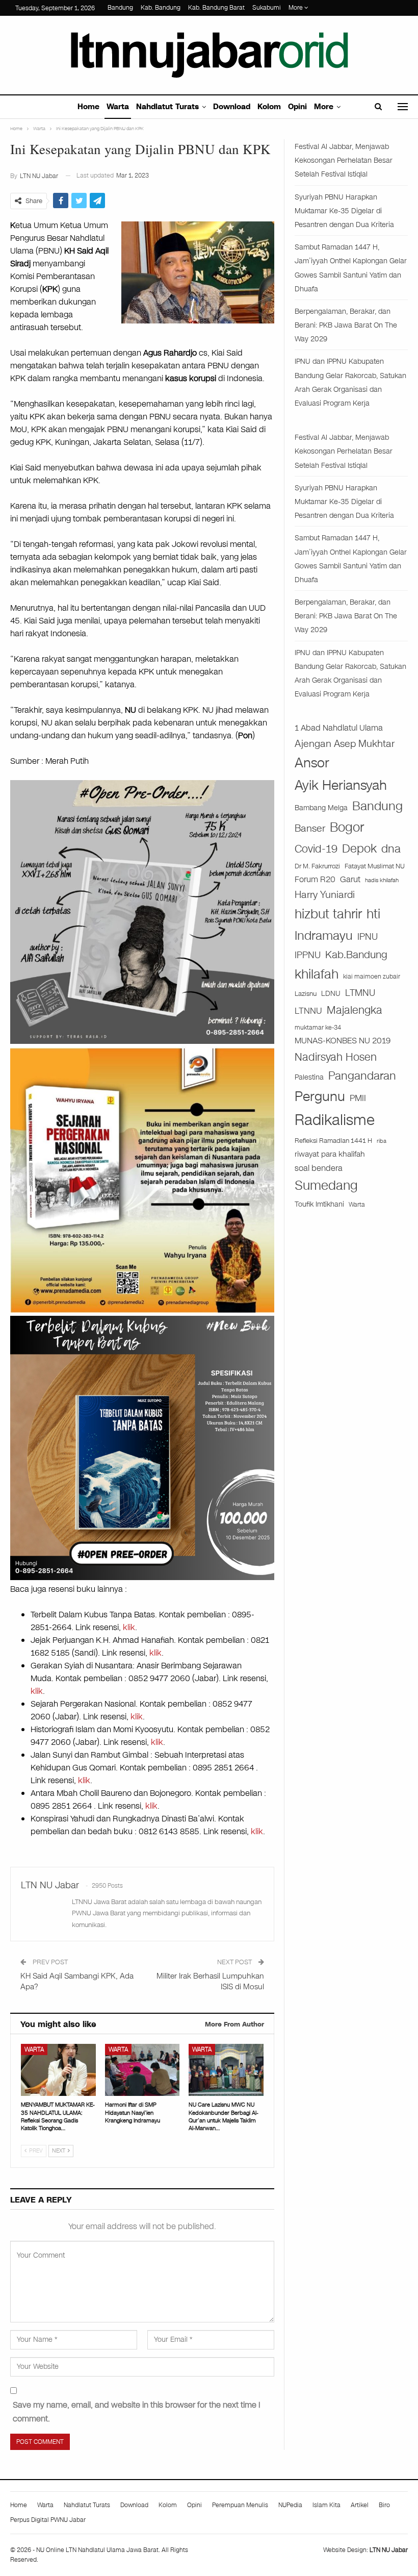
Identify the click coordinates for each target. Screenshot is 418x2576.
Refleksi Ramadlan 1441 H (333, 1141)
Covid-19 (316, 849)
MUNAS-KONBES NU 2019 (343, 1041)
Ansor (312, 763)
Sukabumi (267, 8)
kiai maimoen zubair (372, 977)
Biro (384, 2505)
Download (232, 107)
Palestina (309, 1077)
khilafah (317, 974)
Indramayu (324, 936)
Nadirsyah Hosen (336, 1057)
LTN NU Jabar (389, 2550)
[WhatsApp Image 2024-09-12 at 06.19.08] (142, 911)
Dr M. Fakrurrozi (317, 866)
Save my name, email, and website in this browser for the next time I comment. (137, 2412)
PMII (358, 1098)
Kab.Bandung (356, 955)
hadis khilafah (382, 880)
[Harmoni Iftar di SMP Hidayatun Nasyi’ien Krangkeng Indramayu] (142, 2070)
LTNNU (308, 1011)
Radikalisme (335, 1120)
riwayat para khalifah (330, 1154)
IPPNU (308, 955)
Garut (350, 880)
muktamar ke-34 (318, 1028)
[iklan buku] (142, 1447)
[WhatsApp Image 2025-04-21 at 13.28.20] (142, 1179)
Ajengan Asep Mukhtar (345, 744)
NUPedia (290, 2505)
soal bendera (319, 1168)
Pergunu (320, 1096)
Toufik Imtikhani (319, 1204)
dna (391, 849)
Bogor (347, 827)
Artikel (360, 2505)
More (296, 8)
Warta (118, 107)
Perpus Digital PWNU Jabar (48, 2520)
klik (129, 1627)
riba (382, 1141)
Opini (297, 107)
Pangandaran (362, 1076)
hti (373, 914)
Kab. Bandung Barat (216, 8)
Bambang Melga (321, 808)
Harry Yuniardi (325, 895)
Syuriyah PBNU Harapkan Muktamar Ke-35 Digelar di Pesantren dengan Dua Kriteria (344, 211)
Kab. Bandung (161, 8)
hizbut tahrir (328, 914)
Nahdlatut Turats (167, 107)
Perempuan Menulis (240, 2505)
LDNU (331, 994)
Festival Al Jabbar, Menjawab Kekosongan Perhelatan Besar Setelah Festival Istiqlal (344, 160)
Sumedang (326, 1185)
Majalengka (355, 1010)
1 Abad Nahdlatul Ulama (339, 728)
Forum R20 (315, 880)
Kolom (269, 107)
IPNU (368, 937)
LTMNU (360, 993)
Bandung (120, 8)
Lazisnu (306, 994)
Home (88, 107)
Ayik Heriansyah (341, 785)
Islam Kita (326, 2505)
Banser (310, 829)
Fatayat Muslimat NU (375, 866)
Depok (359, 848)
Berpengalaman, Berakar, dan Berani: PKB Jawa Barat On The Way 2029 (346, 325)
